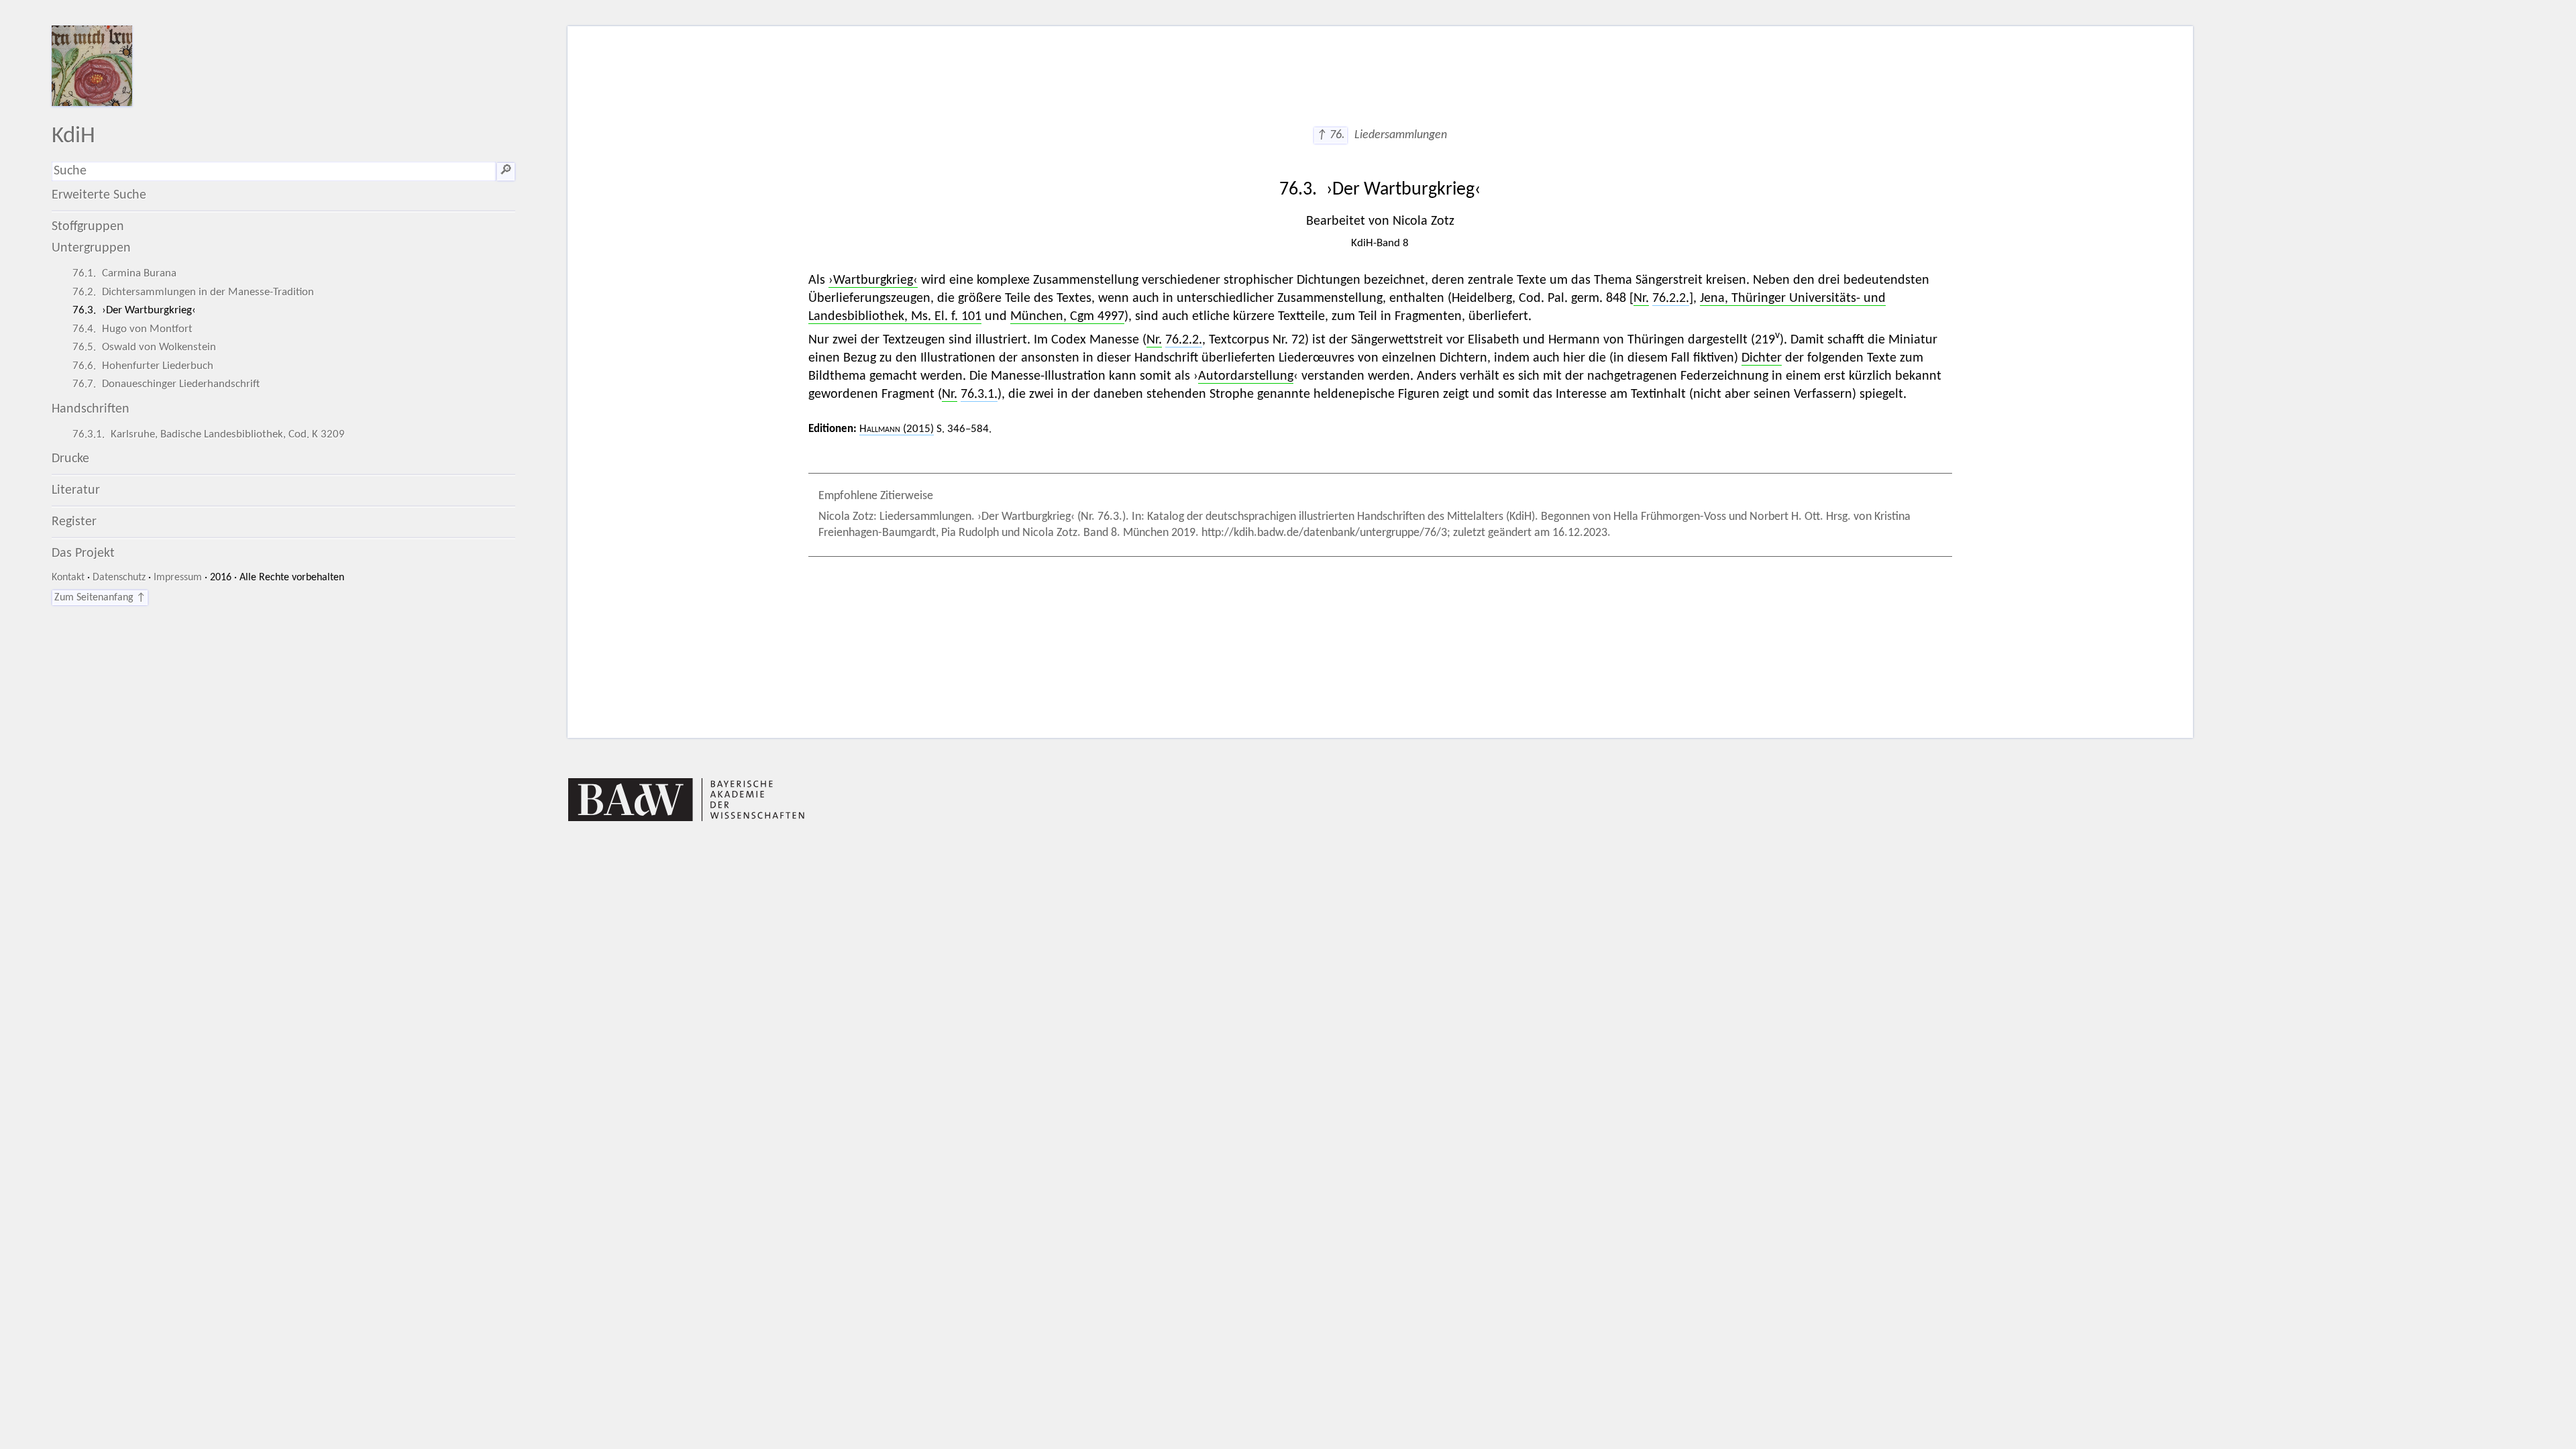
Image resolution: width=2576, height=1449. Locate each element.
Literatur (76, 490)
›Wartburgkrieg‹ (873, 280)
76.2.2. (1671, 299)
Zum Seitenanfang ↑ (100, 598)
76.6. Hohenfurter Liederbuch (143, 366)
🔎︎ (506, 171)
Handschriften (91, 409)
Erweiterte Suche (99, 195)
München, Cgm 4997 (1067, 317)
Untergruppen (91, 248)
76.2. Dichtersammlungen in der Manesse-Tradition (193, 292)
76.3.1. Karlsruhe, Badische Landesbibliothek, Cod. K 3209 (209, 434)
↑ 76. (1331, 135)
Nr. (1641, 299)
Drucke (70, 459)
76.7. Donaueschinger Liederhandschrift (166, 384)
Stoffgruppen (88, 227)
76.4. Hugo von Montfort (132, 329)
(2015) (897, 429)
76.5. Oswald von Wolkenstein (144, 347)
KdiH (73, 137)
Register (74, 522)
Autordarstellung (1246, 376)
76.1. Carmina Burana (124, 273)
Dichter (1762, 358)
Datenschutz (119, 578)
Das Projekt (83, 553)
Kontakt (68, 578)
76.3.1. (979, 394)
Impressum (178, 578)
